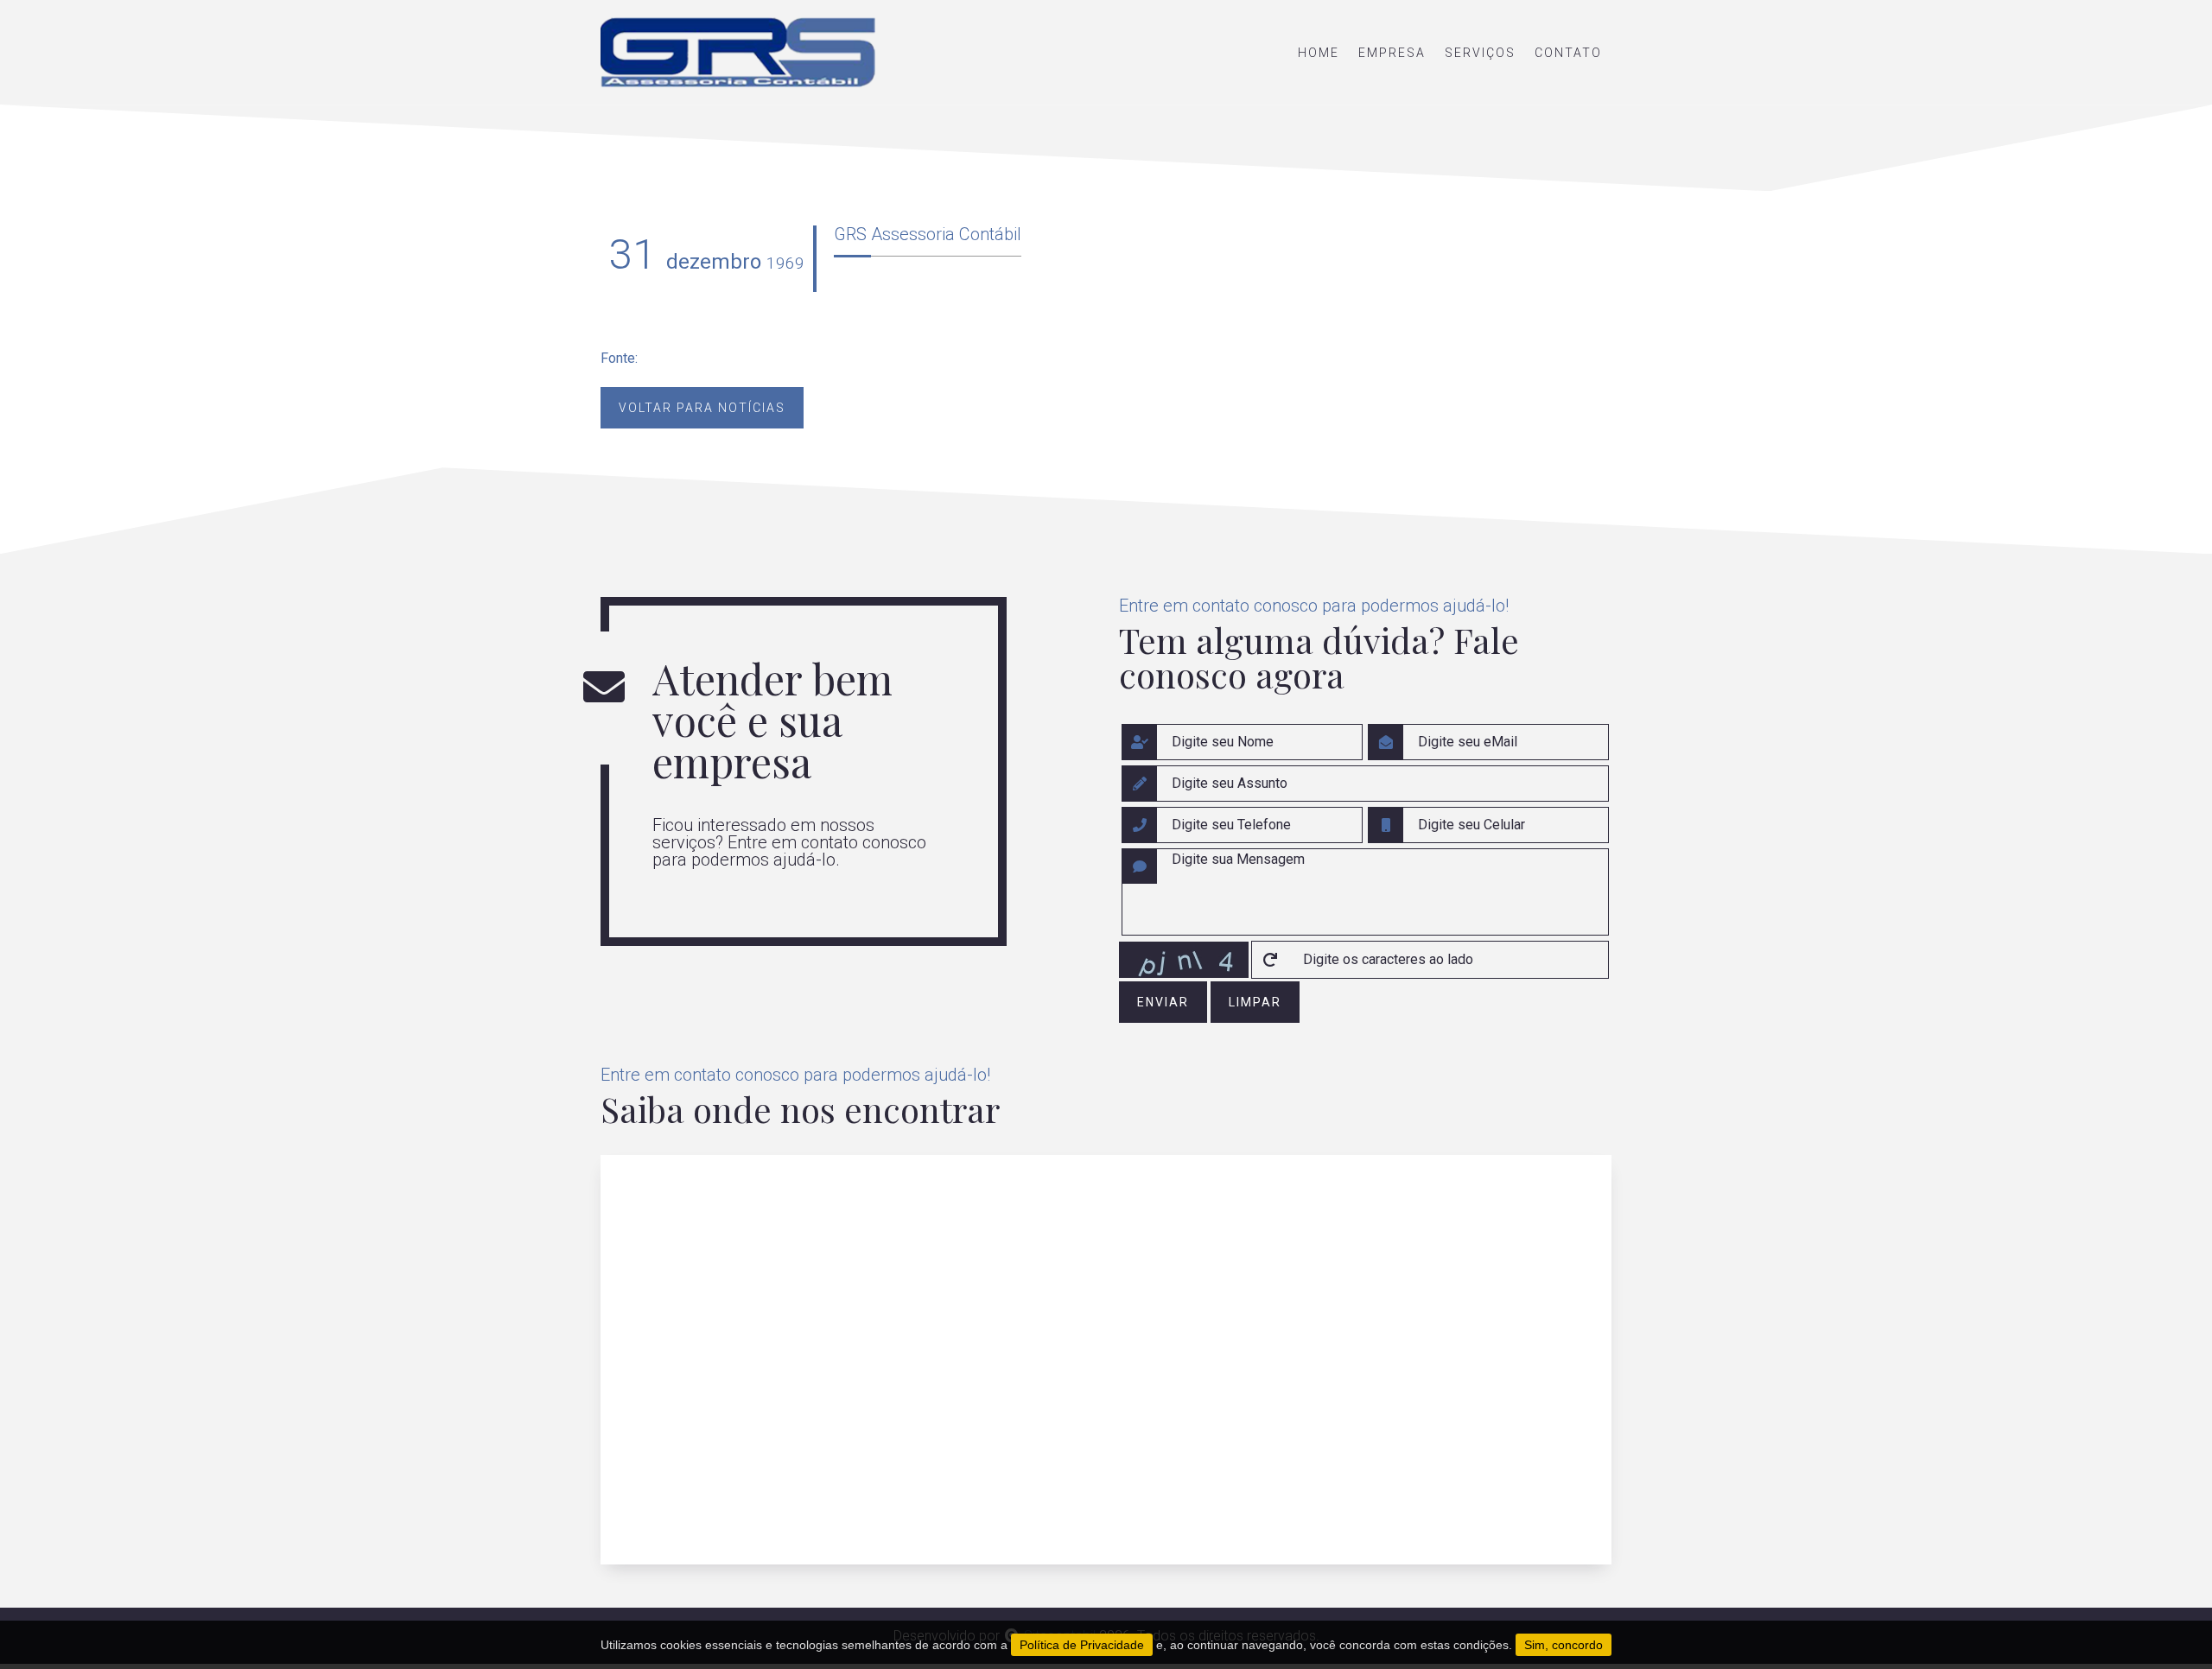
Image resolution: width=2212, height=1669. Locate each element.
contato (1568, 53)
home (1319, 53)
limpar (1255, 1002)
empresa (1392, 53)
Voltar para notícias (702, 408)
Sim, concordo (1564, 1645)
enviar (1163, 1002)
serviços (1480, 53)
